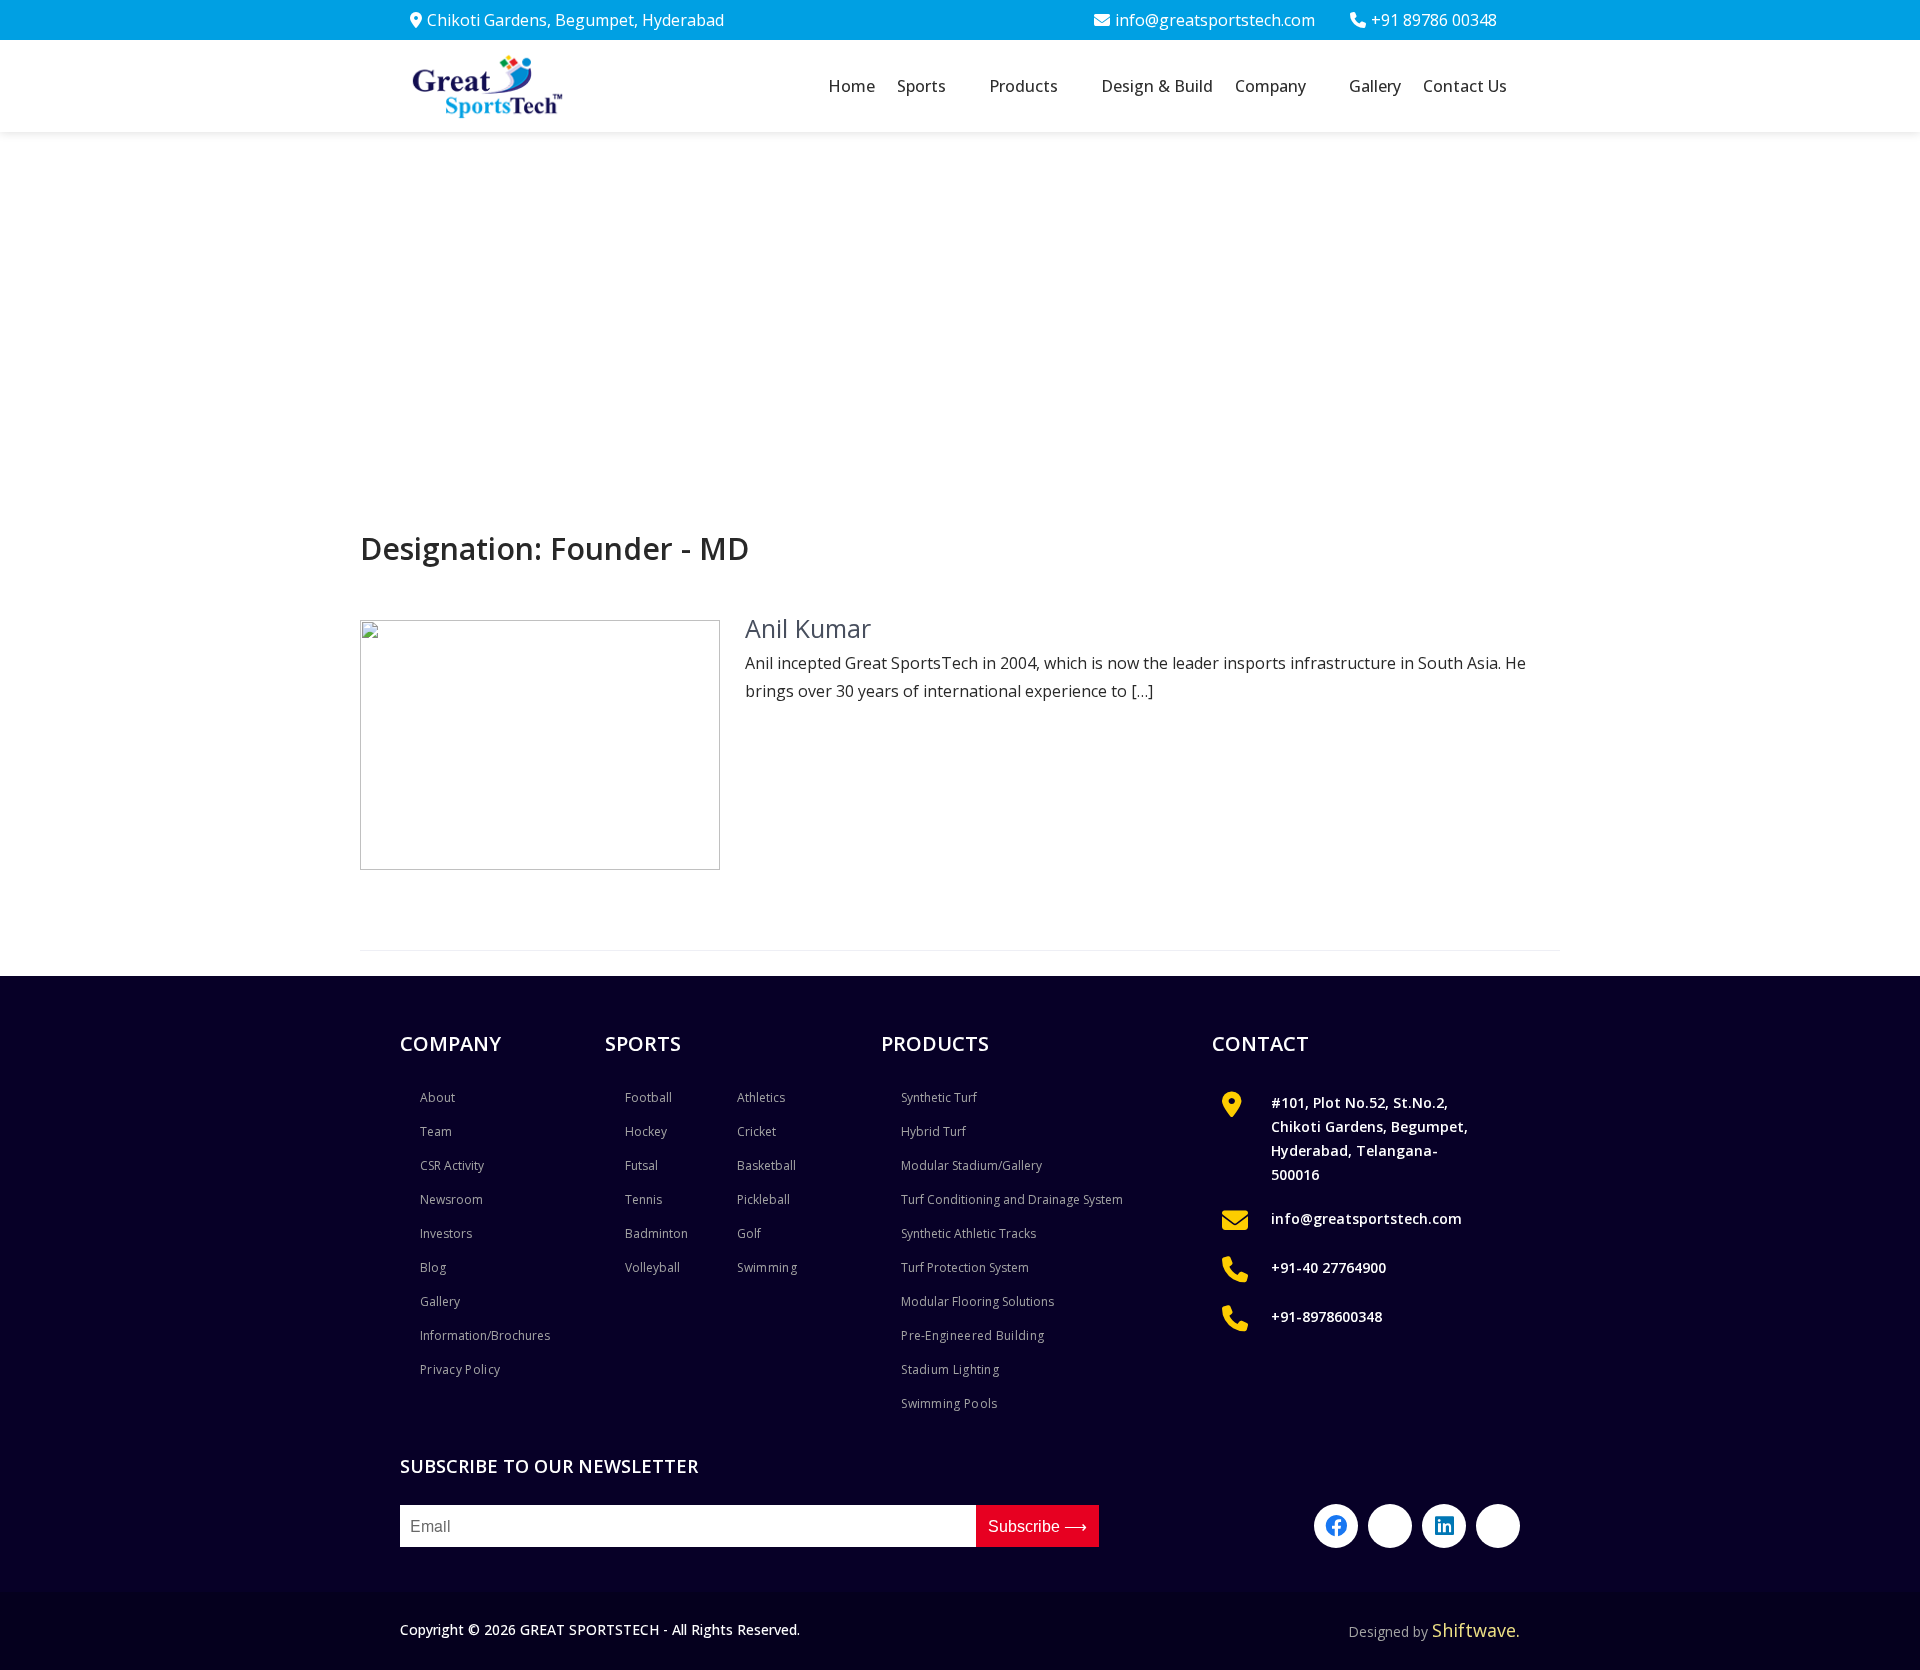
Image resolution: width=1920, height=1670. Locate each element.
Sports (921, 86)
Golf (749, 1233)
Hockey (646, 1131)
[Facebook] (1336, 1526)
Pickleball (763, 1199)
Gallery (1375, 86)
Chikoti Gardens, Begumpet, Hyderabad (575, 20)
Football (648, 1097)
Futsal (641, 1165)
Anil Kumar (808, 628)
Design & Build (1157, 86)
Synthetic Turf (939, 1097)
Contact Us (1465, 86)
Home (851, 86)
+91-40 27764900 (1328, 1267)
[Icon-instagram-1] (1390, 1526)
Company (1270, 86)
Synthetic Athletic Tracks (968, 1233)
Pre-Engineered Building (972, 1335)
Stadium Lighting (950, 1369)
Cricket (756, 1131)
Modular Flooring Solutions (977, 1301)
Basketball (766, 1165)
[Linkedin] (1444, 1526)
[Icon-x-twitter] (1498, 1526)
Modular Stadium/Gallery (971, 1165)
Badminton (656, 1233)
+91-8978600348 (1326, 1316)
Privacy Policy (460, 1369)
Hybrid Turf (933, 1131)
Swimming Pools (949, 1403)
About (437, 1097)
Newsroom (451, 1199)
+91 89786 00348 (1434, 20)
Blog (433, 1267)
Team (436, 1131)
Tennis (643, 1199)
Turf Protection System (965, 1267)
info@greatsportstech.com (1215, 20)
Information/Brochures (485, 1335)
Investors (446, 1233)
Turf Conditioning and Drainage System (1012, 1199)
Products (1023, 86)
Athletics (761, 1097)
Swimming (766, 1267)
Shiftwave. (1476, 1630)
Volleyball (652, 1267)
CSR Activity (452, 1165)
